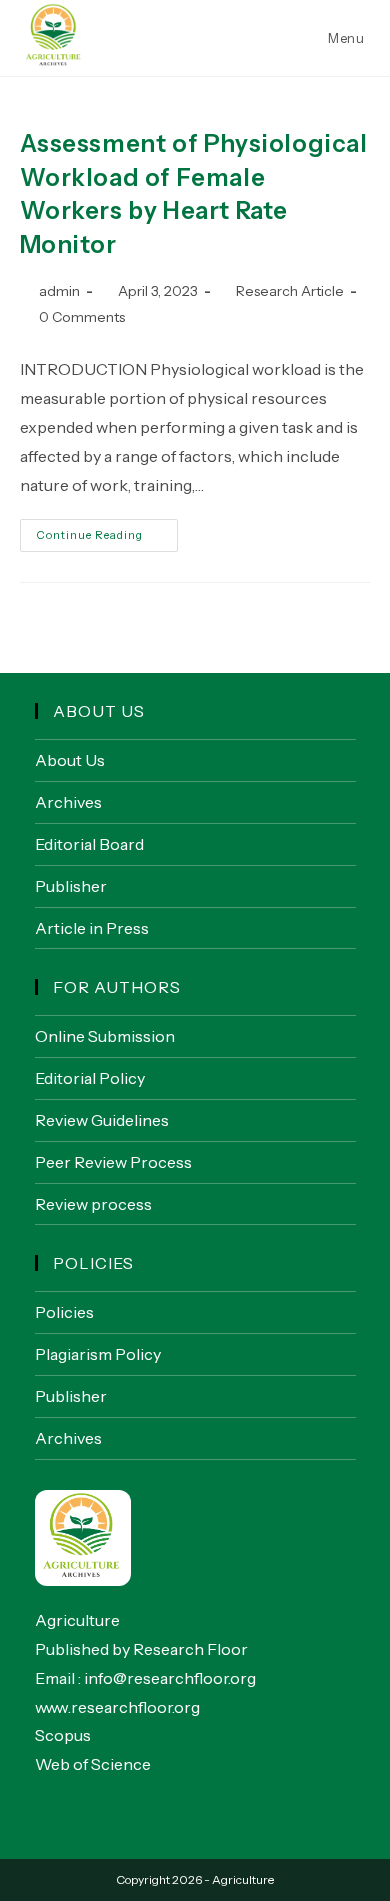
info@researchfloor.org (170, 1678)
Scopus (63, 1735)
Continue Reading (107, 539)
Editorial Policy (90, 1078)
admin (59, 291)
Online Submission (105, 1036)
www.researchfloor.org (117, 1707)
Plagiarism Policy (98, 1354)
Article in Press (92, 928)
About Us (70, 760)
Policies (64, 1312)
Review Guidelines (102, 1120)
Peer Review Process (113, 1162)
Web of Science (93, 1764)
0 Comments (82, 317)
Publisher (71, 886)
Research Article (290, 291)
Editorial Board (89, 844)
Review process (93, 1204)
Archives (68, 802)
